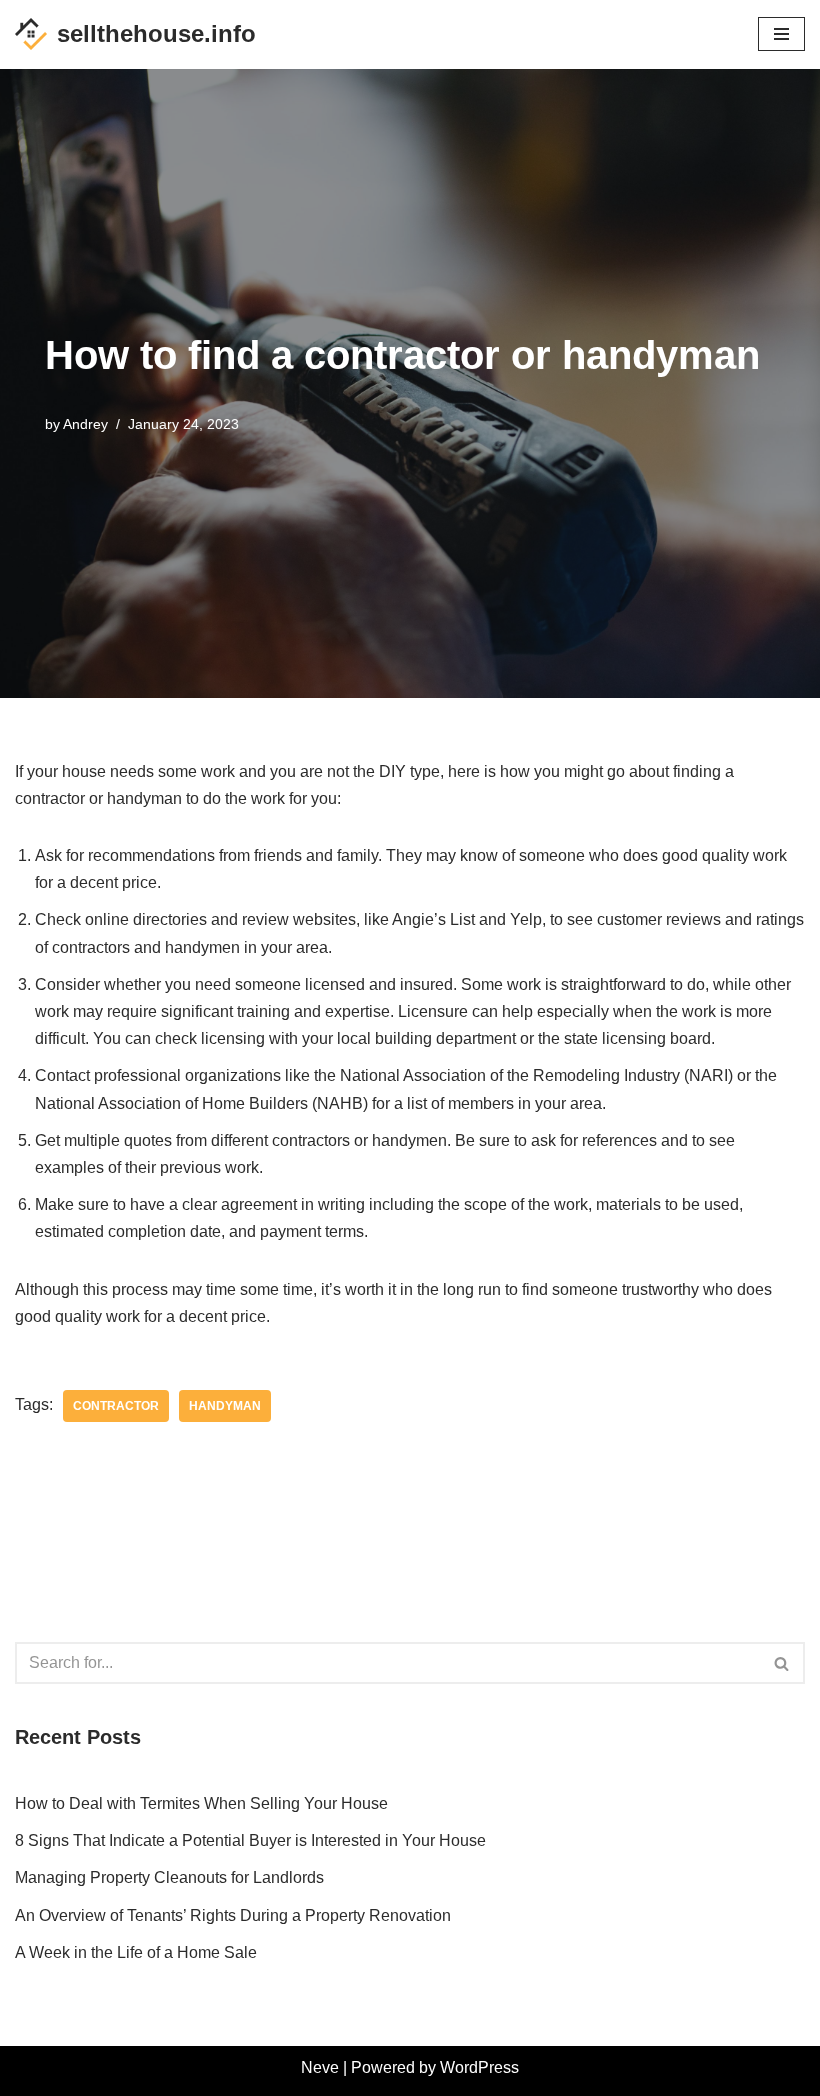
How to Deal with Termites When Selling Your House (201, 1803)
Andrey (85, 424)
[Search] (782, 1663)
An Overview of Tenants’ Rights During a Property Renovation (233, 1915)
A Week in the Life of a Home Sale (136, 1952)
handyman (225, 1406)
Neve (320, 2067)
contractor (116, 1406)
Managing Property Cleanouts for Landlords (169, 1877)
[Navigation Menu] (781, 34)
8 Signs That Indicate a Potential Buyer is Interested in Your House (250, 1840)
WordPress (479, 2067)
